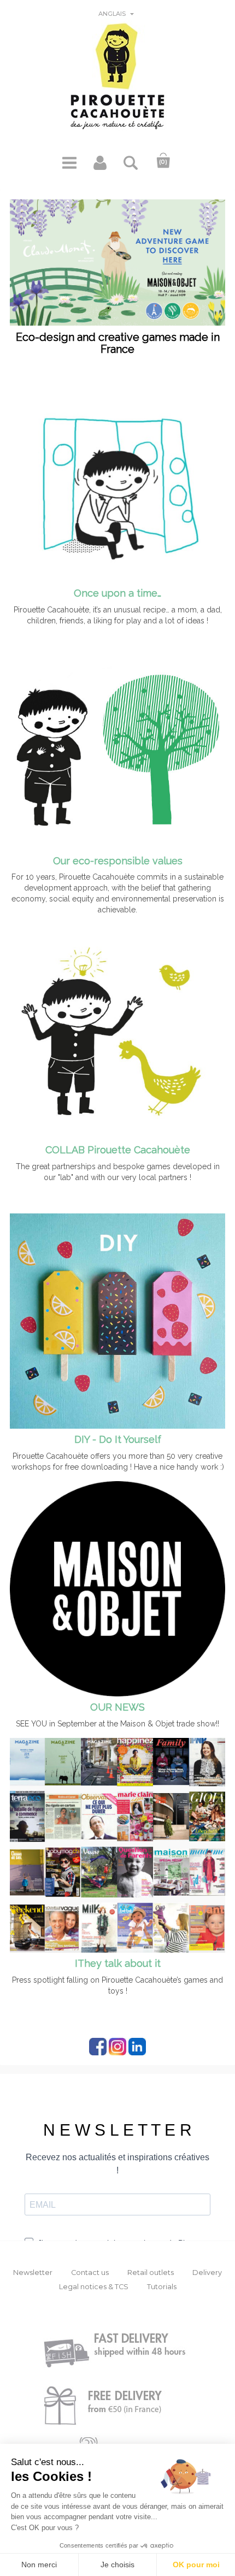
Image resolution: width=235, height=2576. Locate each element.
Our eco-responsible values (118, 861)
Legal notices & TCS (94, 2287)
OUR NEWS (117, 1707)
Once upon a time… (117, 593)
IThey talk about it (118, 1963)
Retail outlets (151, 2273)
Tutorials (162, 2287)
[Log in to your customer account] (100, 167)
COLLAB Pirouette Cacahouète (118, 1150)
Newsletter (33, 2273)
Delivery (207, 2273)
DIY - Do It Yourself (118, 1439)
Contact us (90, 2273)
